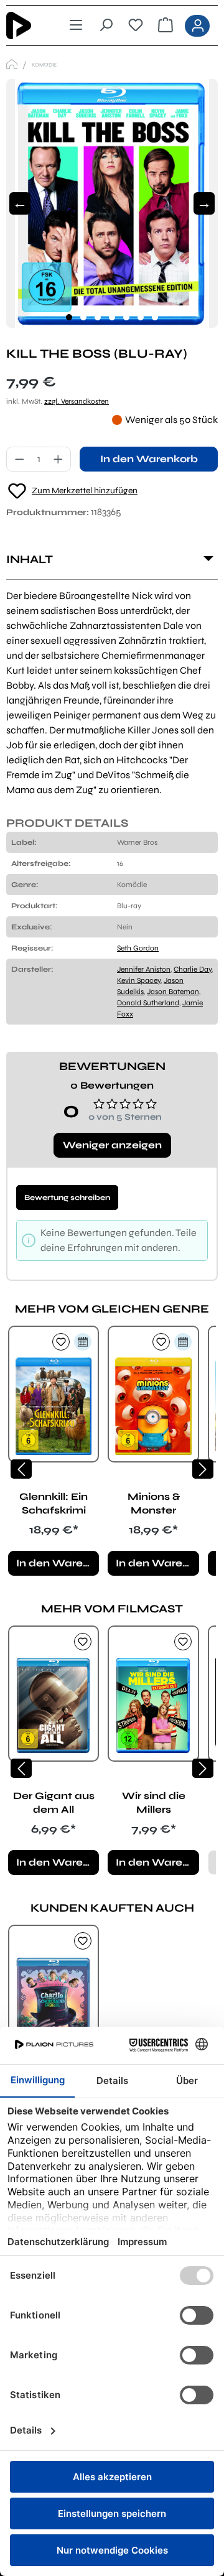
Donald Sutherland (148, 1003)
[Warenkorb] (166, 26)
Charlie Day (193, 969)
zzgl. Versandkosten (77, 401)
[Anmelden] (197, 26)
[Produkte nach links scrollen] (21, 1469)
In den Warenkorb (149, 459)
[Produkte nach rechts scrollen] (203, 1469)
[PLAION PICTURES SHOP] (12, 64)
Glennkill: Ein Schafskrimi (54, 1503)
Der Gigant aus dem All (54, 1802)
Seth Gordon (138, 948)
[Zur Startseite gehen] (27, 26)
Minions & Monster (154, 1503)
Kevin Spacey (139, 980)
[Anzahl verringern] (19, 459)
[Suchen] (106, 26)
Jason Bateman (173, 992)
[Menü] (76, 26)
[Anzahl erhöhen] (58, 459)
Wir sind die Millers (154, 1802)
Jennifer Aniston (144, 969)
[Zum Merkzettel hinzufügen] (61, 1342)
